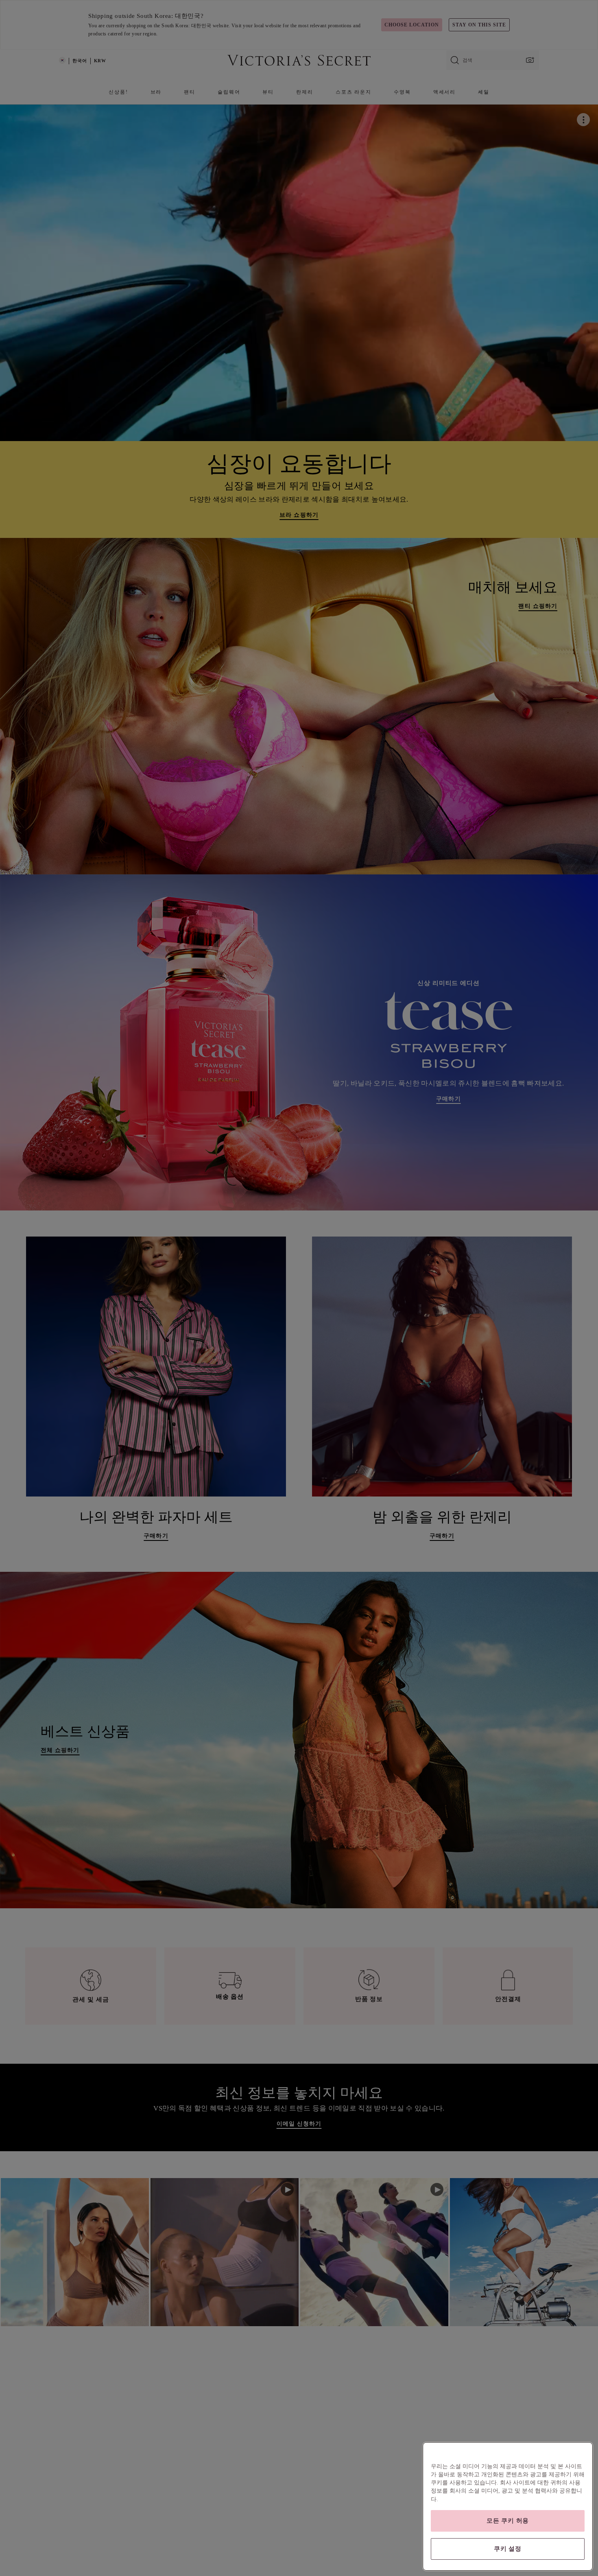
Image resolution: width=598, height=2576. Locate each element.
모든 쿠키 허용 (508, 2521)
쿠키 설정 (508, 2549)
